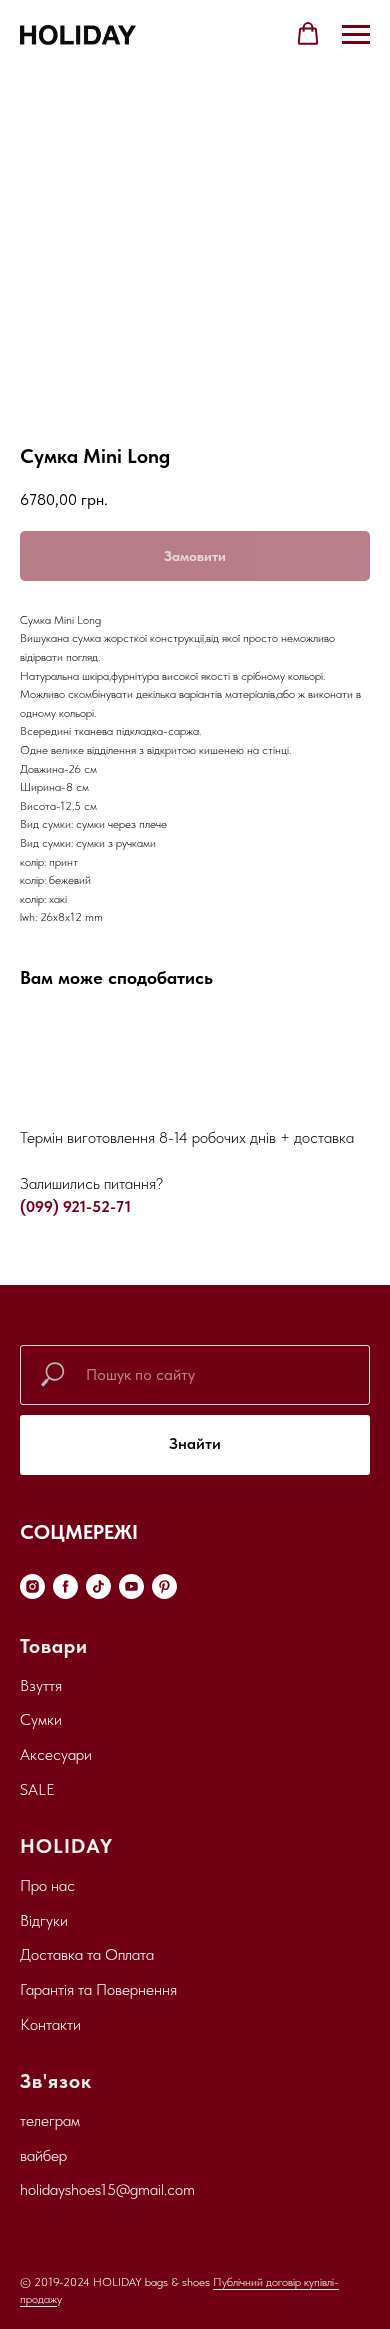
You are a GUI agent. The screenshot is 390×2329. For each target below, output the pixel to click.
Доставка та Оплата (87, 1954)
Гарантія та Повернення (98, 1989)
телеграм (50, 2120)
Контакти (50, 2024)
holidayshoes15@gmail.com (107, 2189)
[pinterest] (164, 1586)
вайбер (43, 2155)
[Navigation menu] (356, 35)
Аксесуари (56, 1754)
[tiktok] (98, 1586)
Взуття (41, 1685)
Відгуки (44, 1920)
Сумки (41, 1719)
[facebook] (65, 1586)
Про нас (47, 1885)
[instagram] (32, 1586)
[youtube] (131, 1586)
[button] (308, 34)
